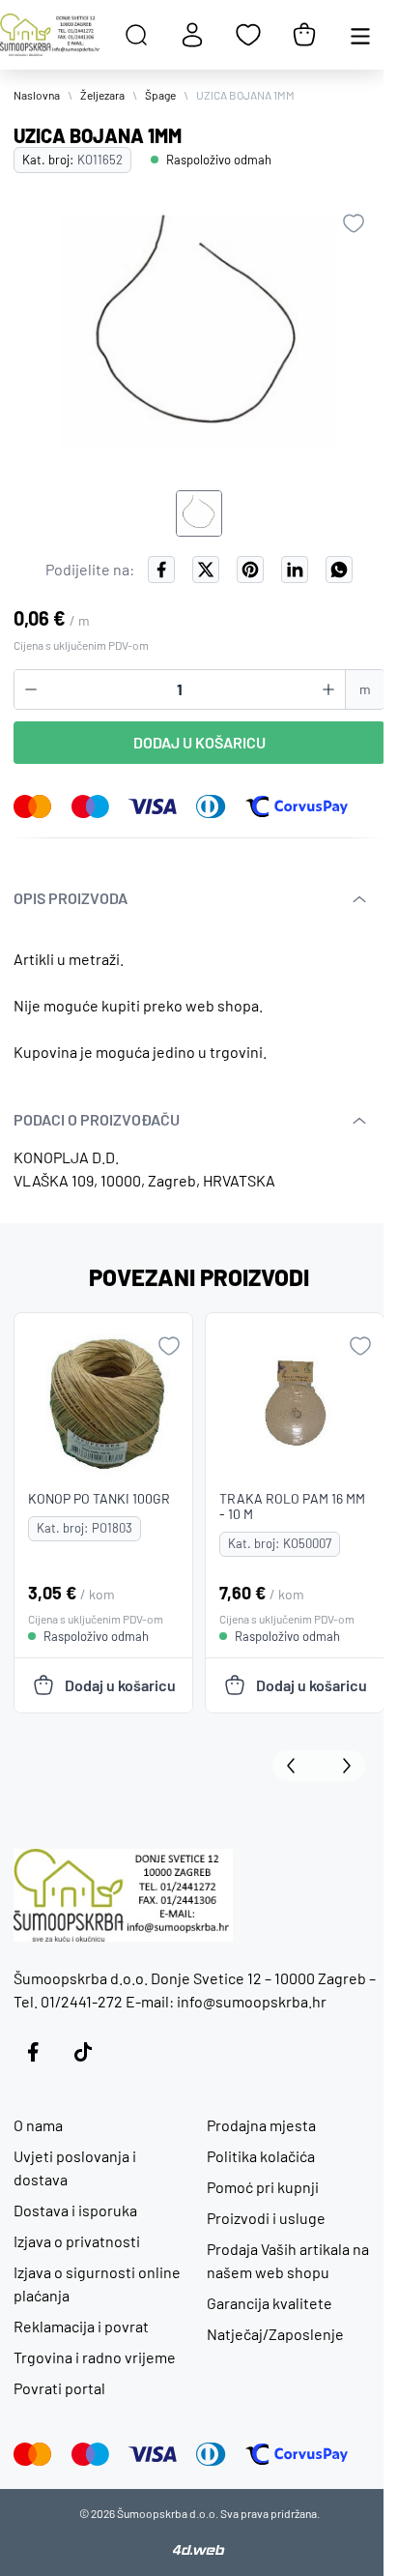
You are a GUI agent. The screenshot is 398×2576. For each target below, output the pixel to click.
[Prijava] (192, 35)
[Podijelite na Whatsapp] (339, 570)
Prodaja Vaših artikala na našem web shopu (288, 2260)
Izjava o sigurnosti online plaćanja (97, 2283)
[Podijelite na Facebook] (161, 570)
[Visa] (153, 806)
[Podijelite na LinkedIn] (295, 570)
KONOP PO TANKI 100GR (99, 1498)
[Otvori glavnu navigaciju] (360, 35)
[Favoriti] (248, 35)
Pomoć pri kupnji (263, 2187)
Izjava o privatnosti (77, 2241)
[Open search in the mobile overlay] (136, 35)
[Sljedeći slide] (342, 1766)
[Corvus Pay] (297, 806)
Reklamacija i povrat (81, 2326)
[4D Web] (199, 2549)
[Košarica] (304, 35)
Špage (160, 95)
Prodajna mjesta (261, 2125)
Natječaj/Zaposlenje (275, 2334)
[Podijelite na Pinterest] (250, 570)
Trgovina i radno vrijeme (95, 2357)
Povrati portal (59, 2388)
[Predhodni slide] (296, 1766)
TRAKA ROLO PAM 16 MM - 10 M (292, 1506)
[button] (199, 513)
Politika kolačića (261, 2156)
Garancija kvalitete (270, 2303)
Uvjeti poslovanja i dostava (75, 2167)
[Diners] (211, 806)
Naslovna (37, 95)
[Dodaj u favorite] (354, 223)
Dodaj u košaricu (199, 742)
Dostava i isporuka (75, 2210)
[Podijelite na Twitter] (206, 570)
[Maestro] (90, 806)
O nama (38, 2125)
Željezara (102, 95)
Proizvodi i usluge (266, 2218)
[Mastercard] (33, 806)
